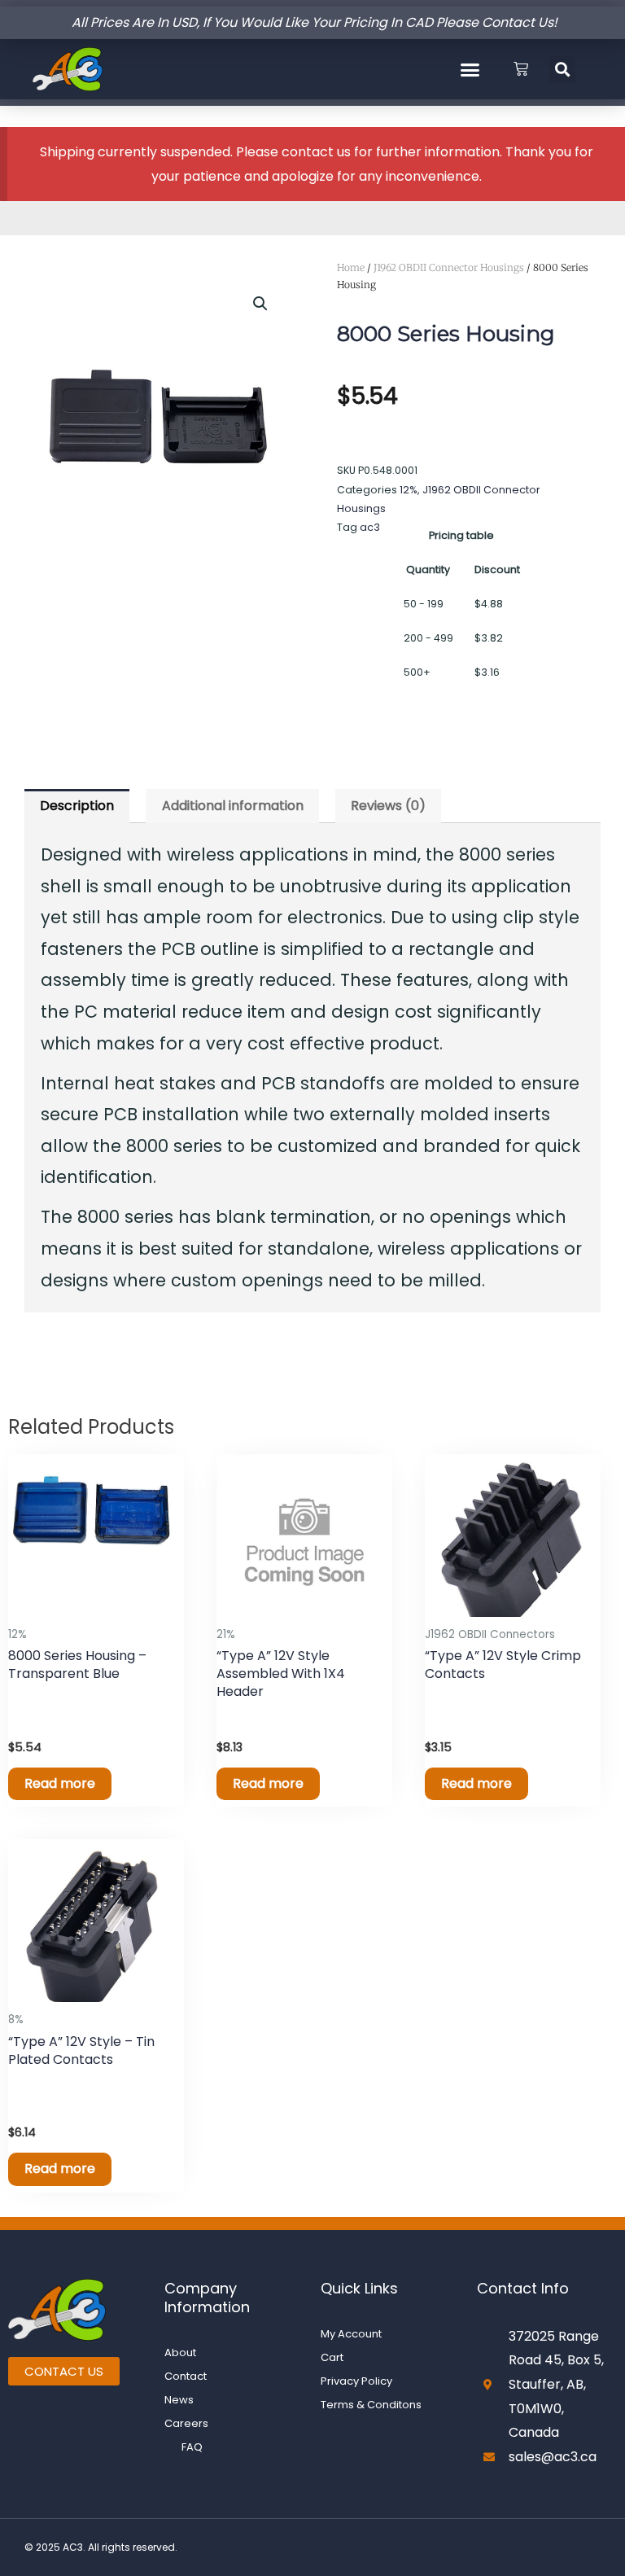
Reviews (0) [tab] (388, 806)
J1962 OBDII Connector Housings (449, 267)
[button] (470, 69)
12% (409, 490)
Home (351, 267)
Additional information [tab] (233, 806)
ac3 (370, 527)
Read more (60, 1783)
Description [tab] (77, 806)
